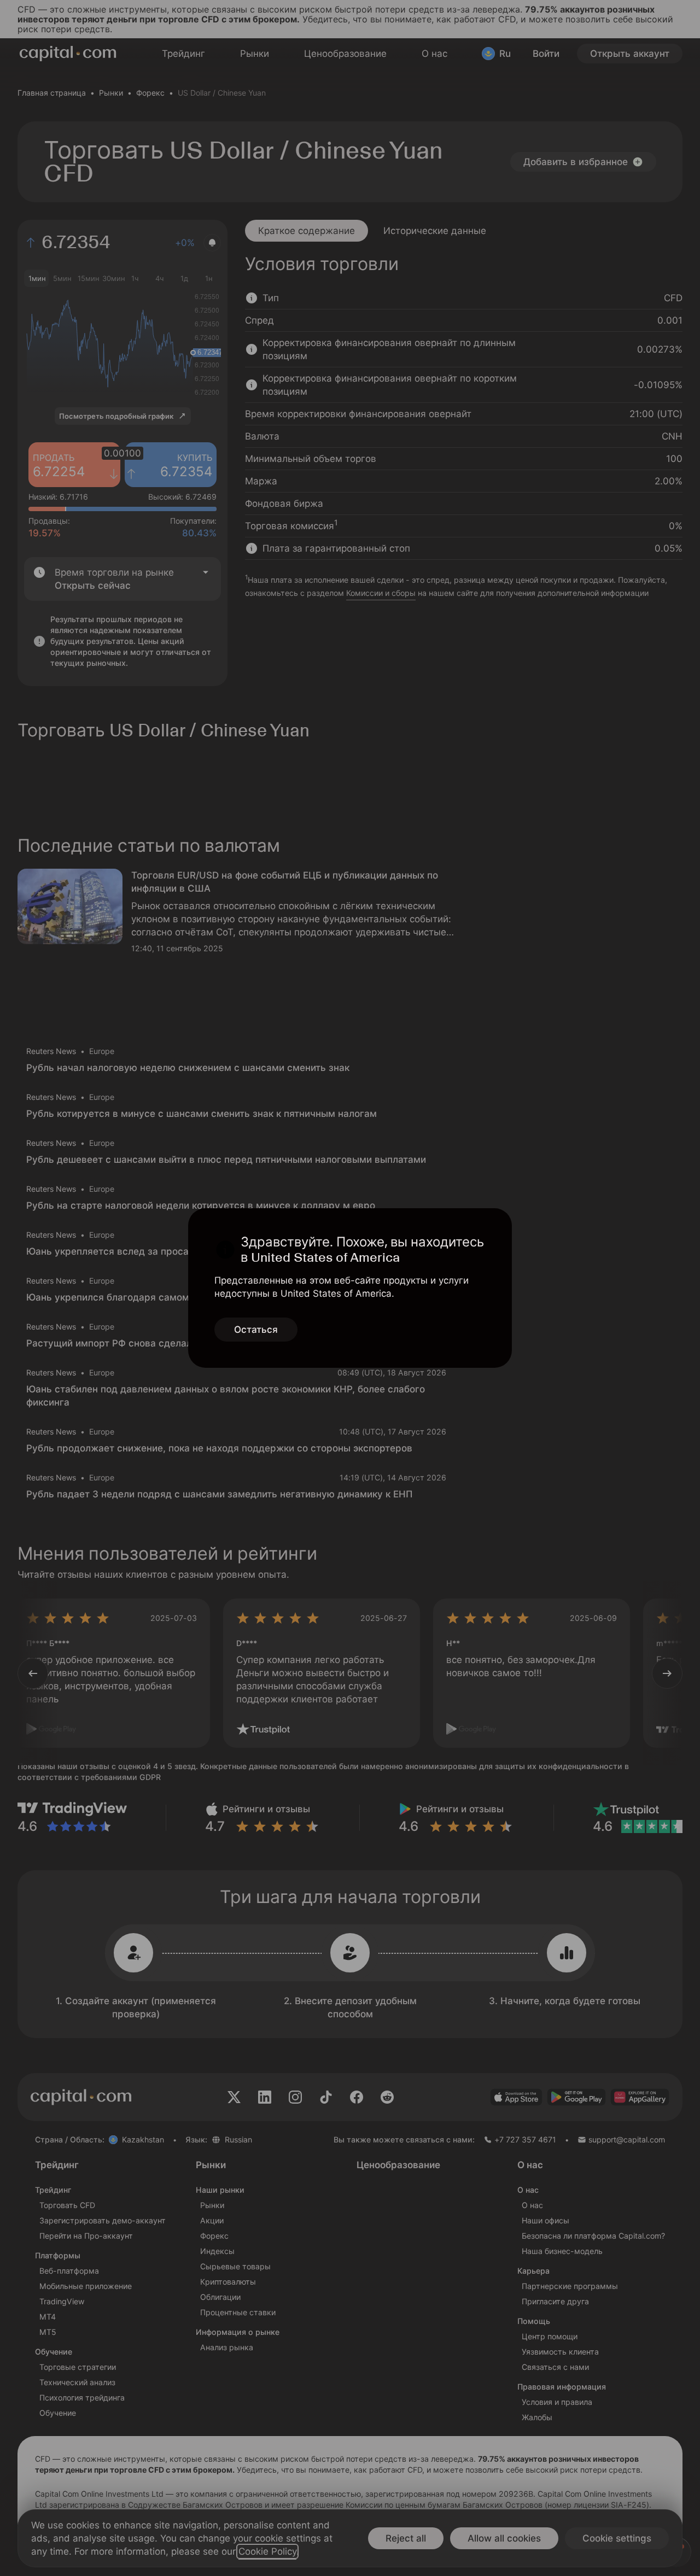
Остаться (256, 1330)
